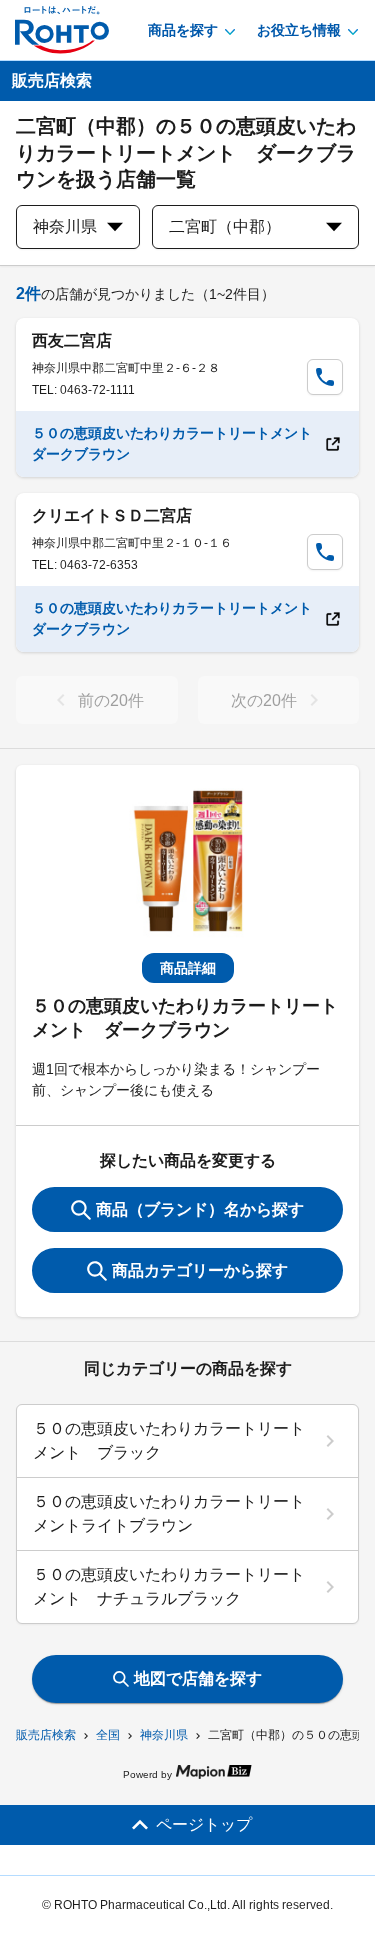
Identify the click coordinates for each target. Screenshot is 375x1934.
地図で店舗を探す (198, 1678)
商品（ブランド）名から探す (200, 1209)
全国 (108, 1735)
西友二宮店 (72, 340)
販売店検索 (46, 1735)
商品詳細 (188, 968)
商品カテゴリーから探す (200, 1270)
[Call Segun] (325, 377)
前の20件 (111, 700)
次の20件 (264, 700)
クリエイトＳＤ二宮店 (112, 515)
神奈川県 (164, 1735)
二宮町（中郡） (225, 226)
